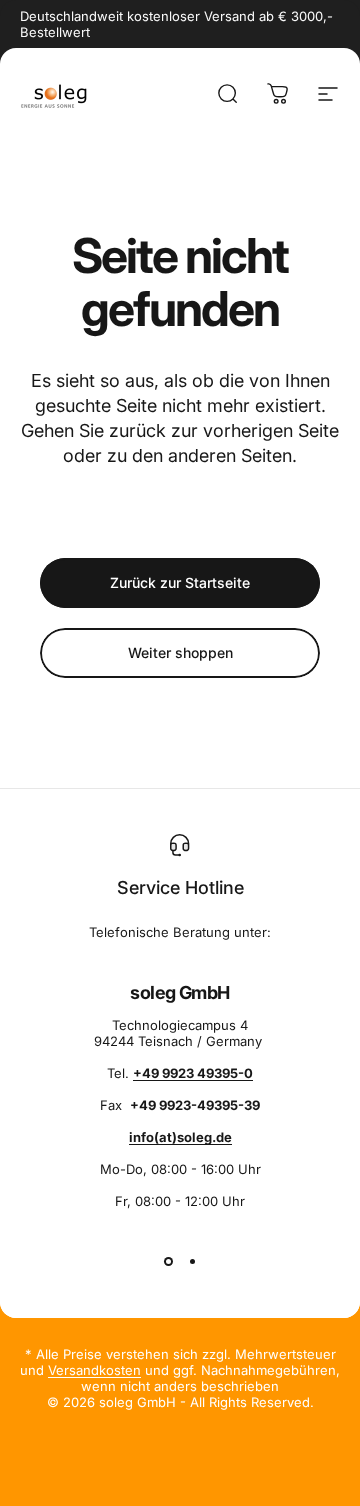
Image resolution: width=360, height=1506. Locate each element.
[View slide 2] (192, 1261)
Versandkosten (94, 1370)
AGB (323, 1498)
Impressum (202, 1498)
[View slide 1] (168, 1261)
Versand (273, 1498)
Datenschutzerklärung (90, 1498)
